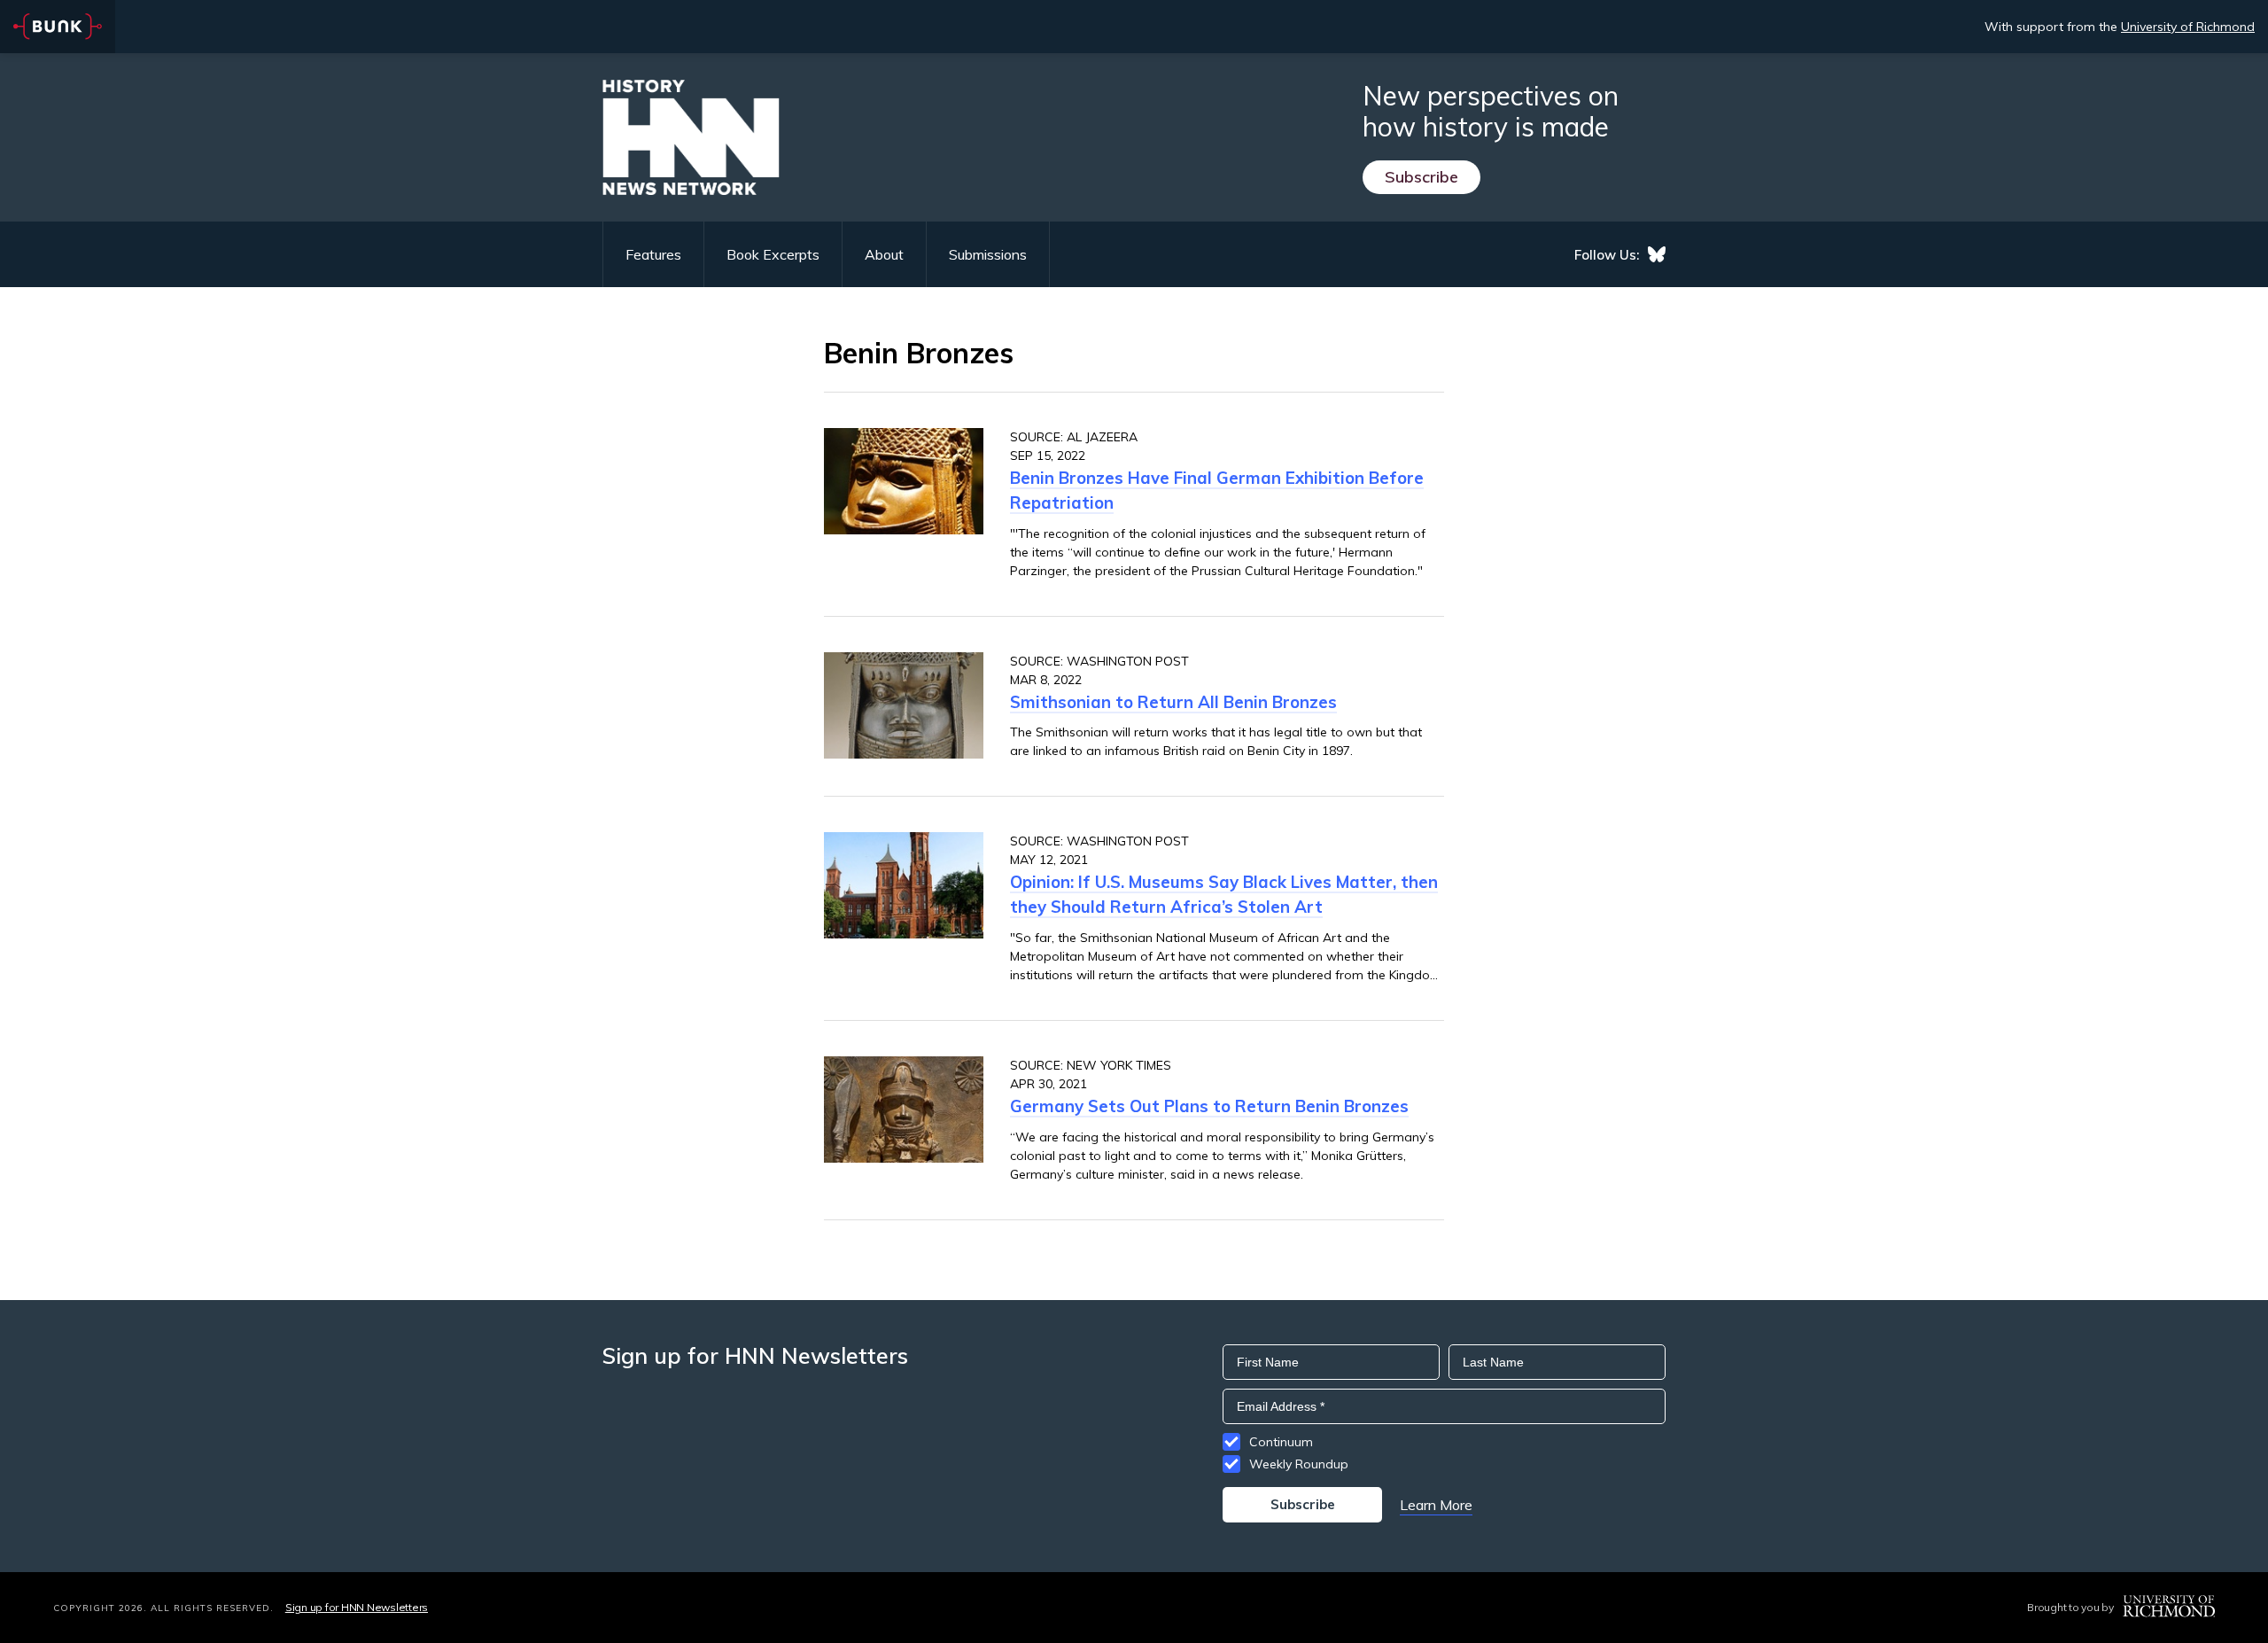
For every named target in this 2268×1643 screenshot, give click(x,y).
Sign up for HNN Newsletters (357, 1607)
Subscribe (1421, 177)
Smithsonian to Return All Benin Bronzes (1173, 702)
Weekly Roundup (1299, 1464)
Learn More (1436, 1505)
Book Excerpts (773, 254)
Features (653, 254)
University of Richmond (2188, 27)
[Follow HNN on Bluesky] (1657, 254)
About (884, 254)
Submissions (988, 254)
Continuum (1281, 1442)
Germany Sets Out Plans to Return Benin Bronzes (1209, 1106)
